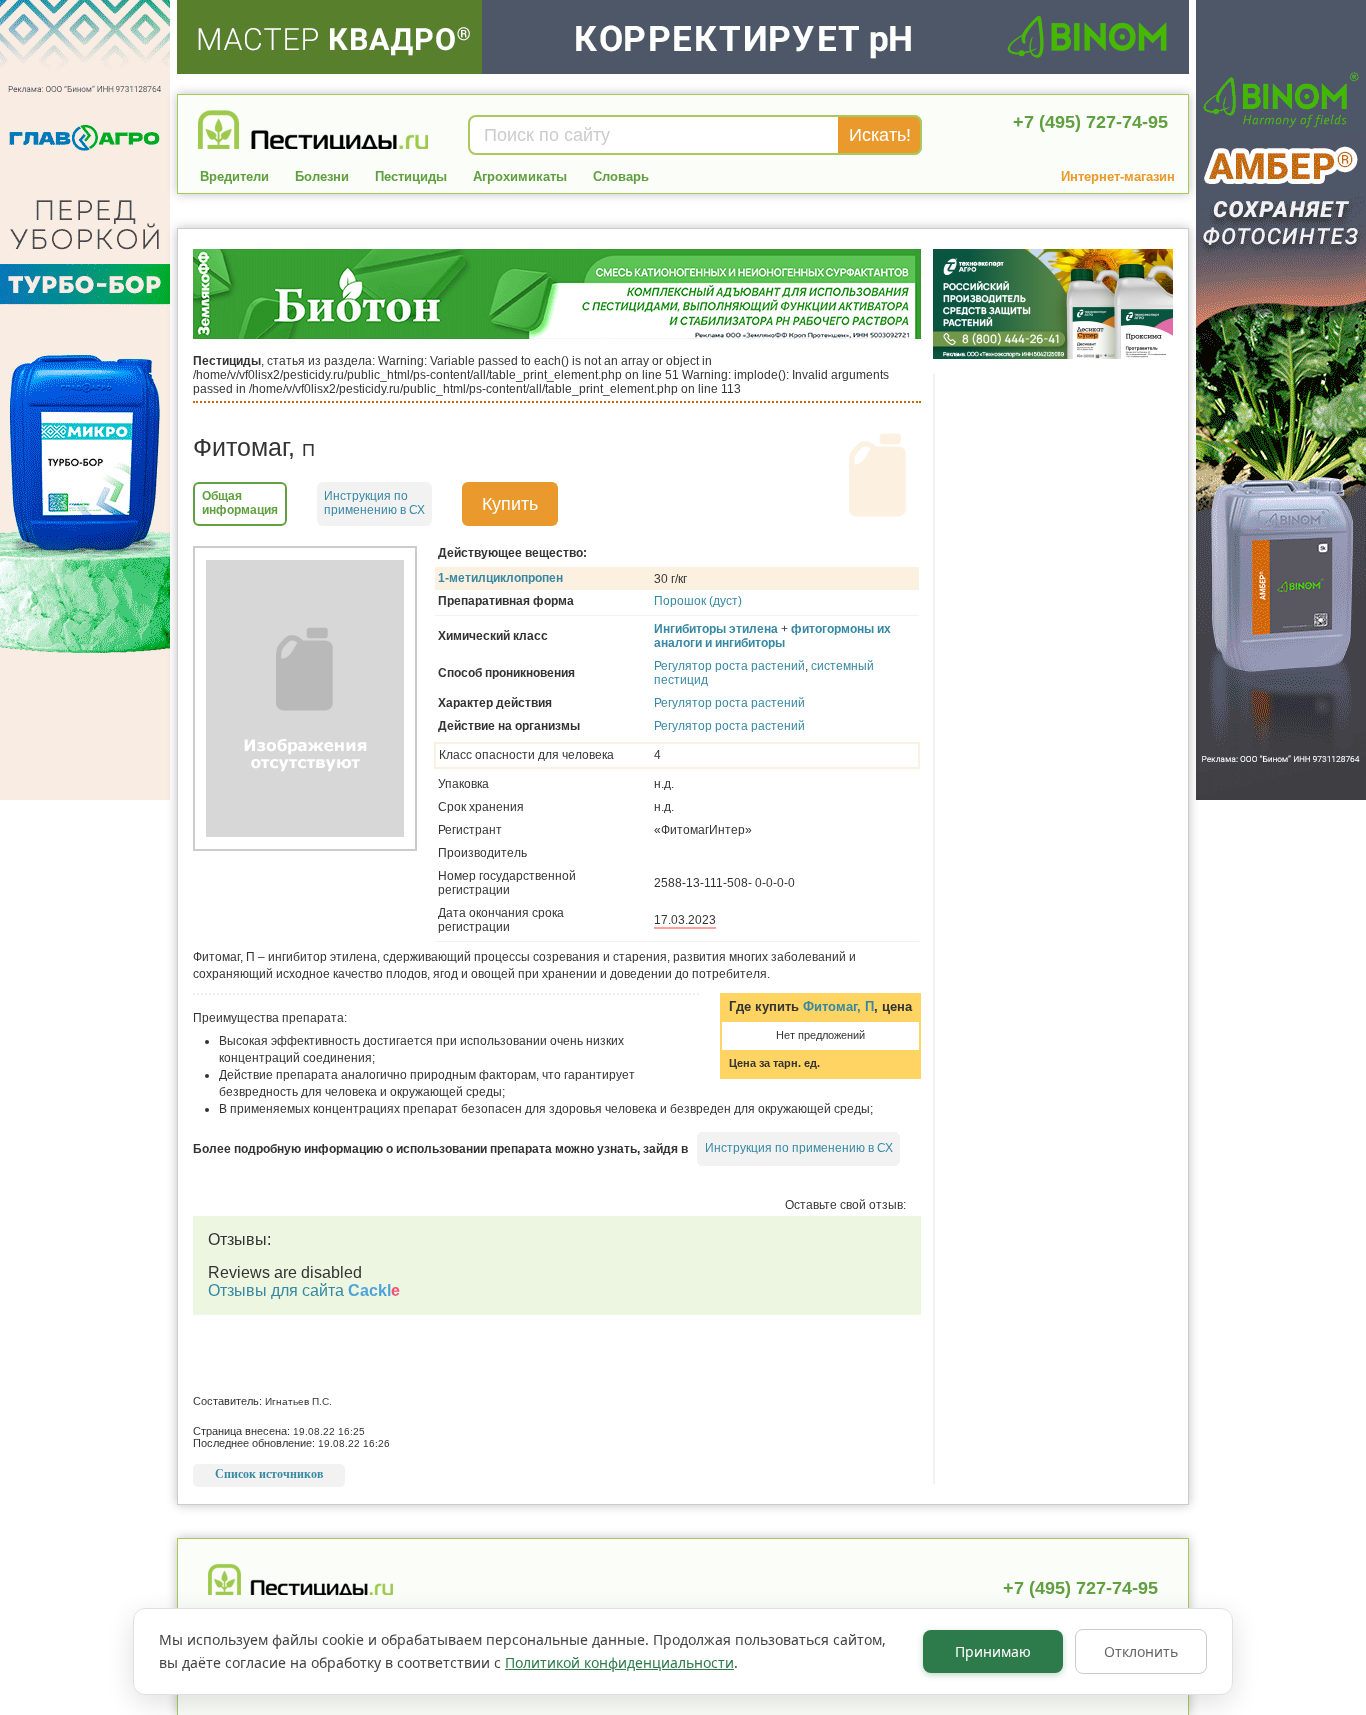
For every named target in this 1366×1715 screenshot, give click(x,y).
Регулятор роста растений (729, 666)
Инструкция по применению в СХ (799, 1148)
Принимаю (993, 1651)
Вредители (234, 176)
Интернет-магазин (1118, 176)
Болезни (322, 176)
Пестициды (411, 176)
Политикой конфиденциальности (619, 1662)
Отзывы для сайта (304, 1290)
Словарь (621, 176)
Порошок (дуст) (698, 601)
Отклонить (1141, 1651)
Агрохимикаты (520, 176)
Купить (510, 504)
